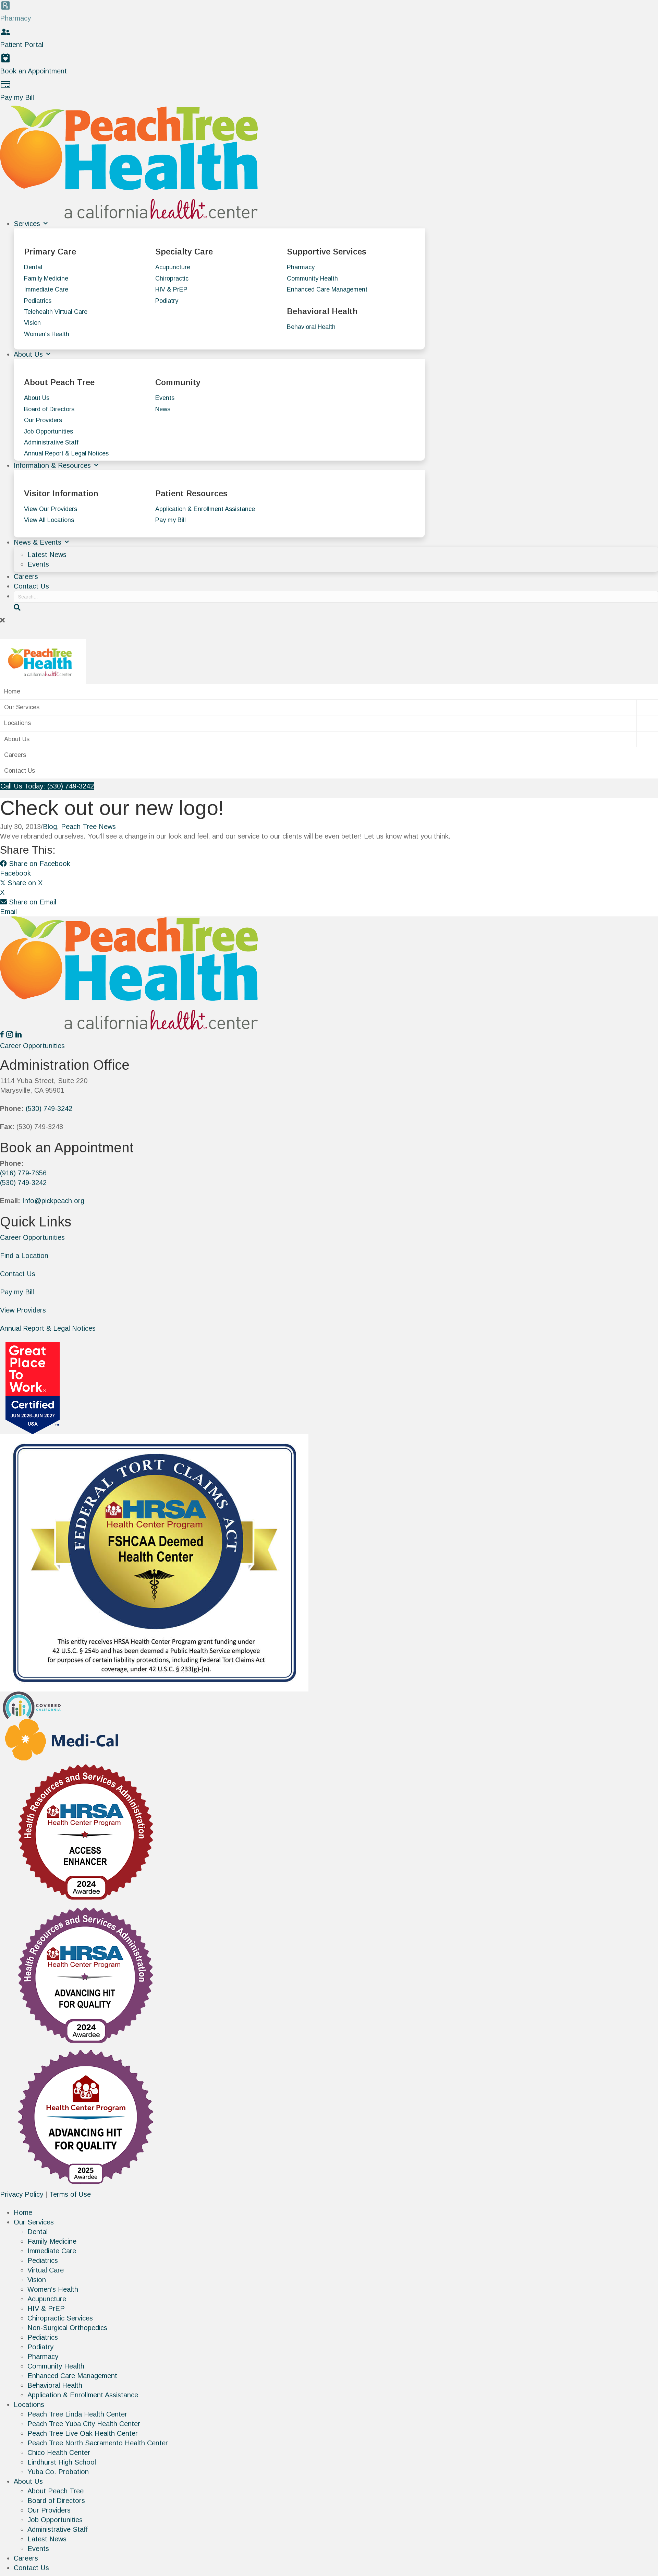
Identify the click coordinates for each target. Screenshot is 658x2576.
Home (12, 691)
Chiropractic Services (60, 2318)
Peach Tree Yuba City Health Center (84, 2424)
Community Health (312, 278)
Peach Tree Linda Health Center (77, 2414)
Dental (33, 267)
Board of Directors (49, 409)
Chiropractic (172, 278)
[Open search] (17, 607)
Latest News (47, 555)
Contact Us (31, 586)
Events (165, 398)
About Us (29, 354)
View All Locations (49, 520)
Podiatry (167, 301)
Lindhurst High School (62, 2462)
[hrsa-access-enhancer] (86, 1831)
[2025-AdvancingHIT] (86, 2117)
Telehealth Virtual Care (56, 312)
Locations (17, 723)
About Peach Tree (56, 2491)
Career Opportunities (32, 1237)
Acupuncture (173, 267)
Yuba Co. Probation (58, 2472)
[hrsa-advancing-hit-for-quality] (86, 1974)
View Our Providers (51, 509)
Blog (50, 827)
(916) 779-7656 (23, 1173)
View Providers (23, 1310)
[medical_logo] (62, 1739)
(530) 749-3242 (49, 1108)
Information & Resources (53, 465)
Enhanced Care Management (327, 289)
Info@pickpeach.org (53, 1201)
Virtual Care (46, 2270)
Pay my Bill (170, 520)
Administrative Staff (51, 442)
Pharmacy (301, 267)
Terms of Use (70, 2194)
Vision (32, 323)
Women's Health (47, 334)
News (163, 409)
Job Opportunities (48, 431)
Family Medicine (46, 278)
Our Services (22, 707)
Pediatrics (38, 301)
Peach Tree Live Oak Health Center (83, 2433)
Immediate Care (46, 289)
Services (28, 224)
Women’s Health (53, 2289)
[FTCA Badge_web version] (154, 1562)
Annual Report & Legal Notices (66, 453)
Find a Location (24, 1256)
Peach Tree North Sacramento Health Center (98, 2443)
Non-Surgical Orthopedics (67, 2328)
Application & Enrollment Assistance (205, 509)
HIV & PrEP (171, 289)
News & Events (39, 542)
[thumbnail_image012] (33, 1705)
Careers (26, 577)
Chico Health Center (59, 2453)
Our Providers (43, 420)
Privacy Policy (22, 2194)
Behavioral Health (311, 327)
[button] (329, 620)
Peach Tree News (88, 827)
